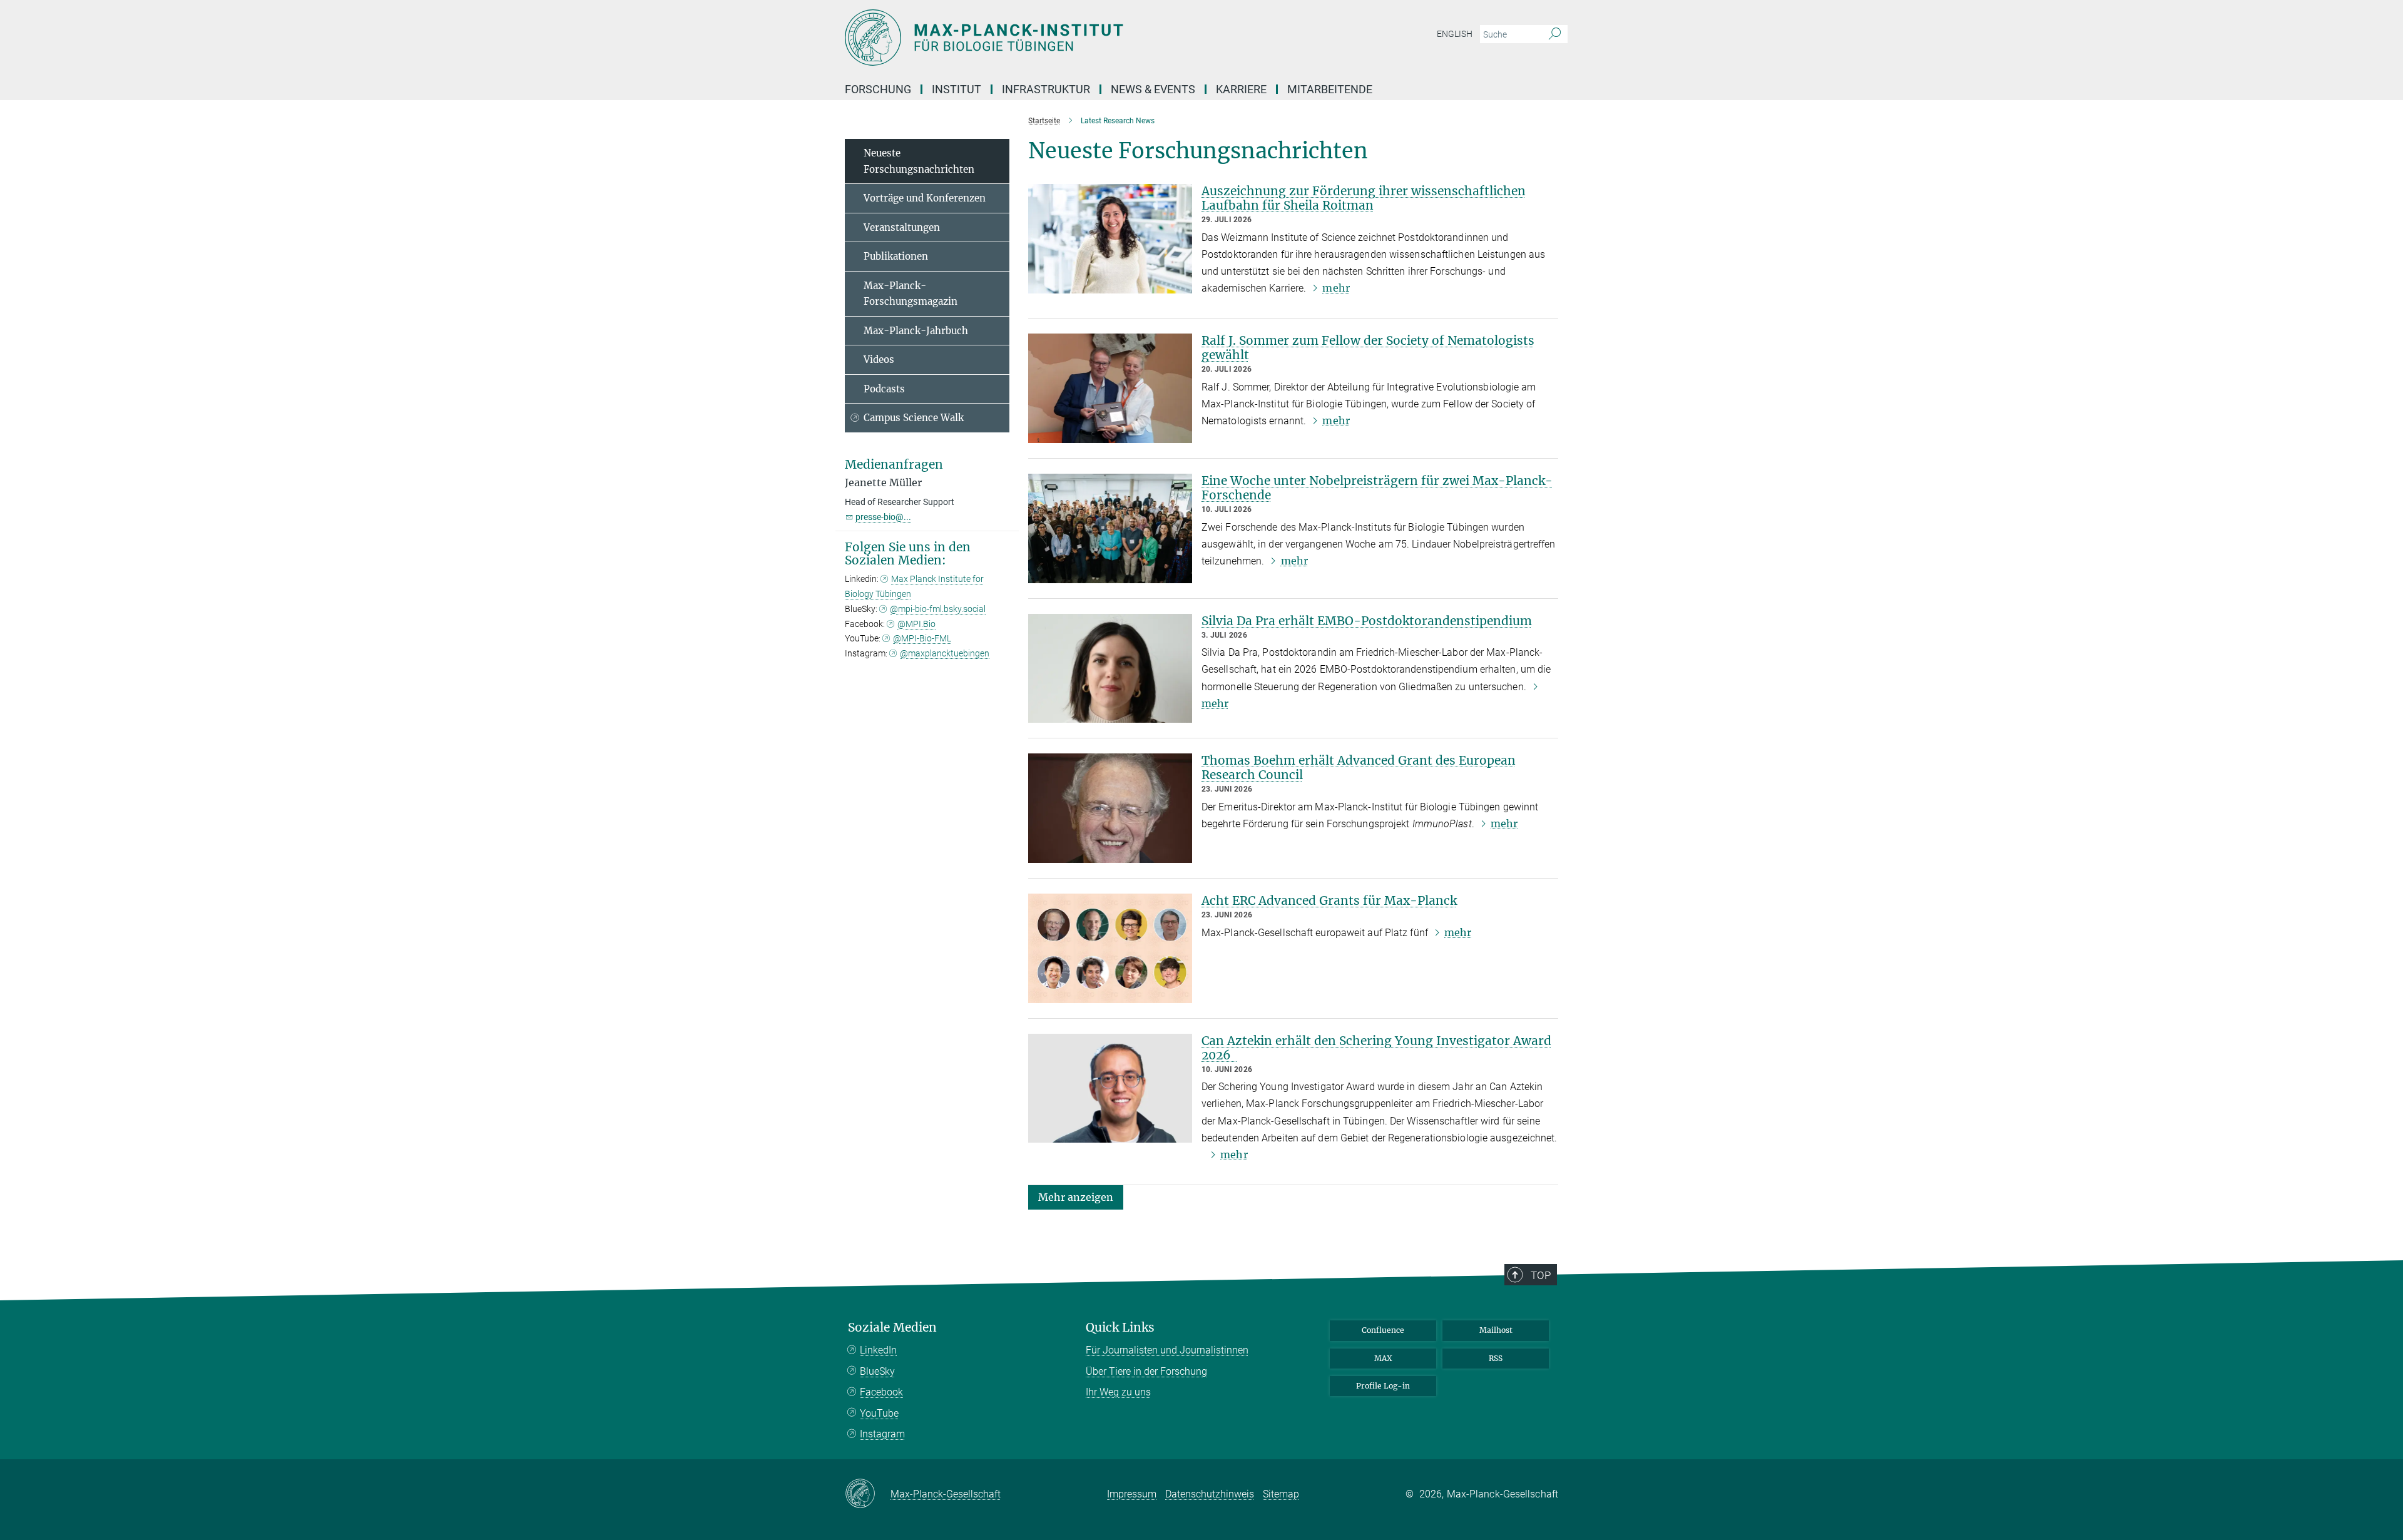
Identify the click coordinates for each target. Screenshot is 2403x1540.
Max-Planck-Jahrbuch (916, 331)
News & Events (1153, 89)
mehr (1336, 288)
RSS (1496, 1358)
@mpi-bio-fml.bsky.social (938, 609)
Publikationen (896, 256)
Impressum (1132, 1494)
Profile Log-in (1383, 1386)
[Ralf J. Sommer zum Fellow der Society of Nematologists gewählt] (1110, 388)
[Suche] (1555, 34)
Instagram (882, 1434)
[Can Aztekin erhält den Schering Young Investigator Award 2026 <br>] (1110, 1089)
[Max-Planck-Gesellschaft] (868, 1494)
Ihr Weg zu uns (1118, 1392)
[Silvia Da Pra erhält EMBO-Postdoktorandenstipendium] (1110, 669)
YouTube (879, 1413)
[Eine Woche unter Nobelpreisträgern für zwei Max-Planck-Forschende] (1110, 528)
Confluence (1383, 1330)
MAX (1383, 1358)
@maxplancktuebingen (945, 653)
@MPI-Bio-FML (922, 638)
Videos (879, 360)
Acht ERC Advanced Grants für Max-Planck (1329, 900)
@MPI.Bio (916, 624)
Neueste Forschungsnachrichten (919, 161)
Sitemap (1281, 1494)
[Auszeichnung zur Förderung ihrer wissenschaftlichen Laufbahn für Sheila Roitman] (1110, 239)
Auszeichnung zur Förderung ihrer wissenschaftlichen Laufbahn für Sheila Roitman (1364, 198)
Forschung (878, 89)
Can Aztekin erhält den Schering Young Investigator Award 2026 (1376, 1048)
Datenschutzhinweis (1210, 1494)
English (1455, 34)
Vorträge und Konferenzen (925, 198)
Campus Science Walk (914, 418)
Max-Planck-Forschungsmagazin (911, 294)
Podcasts (884, 389)
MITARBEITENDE (1330, 89)
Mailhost (1496, 1330)
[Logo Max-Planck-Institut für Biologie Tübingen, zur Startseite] (1079, 38)
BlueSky (877, 1371)
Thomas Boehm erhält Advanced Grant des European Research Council (1359, 767)
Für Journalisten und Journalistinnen (1167, 1350)
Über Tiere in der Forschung (1146, 1371)
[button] (1076, 1197)
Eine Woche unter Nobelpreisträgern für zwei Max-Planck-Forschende (1377, 488)
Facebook (881, 1392)
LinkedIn (878, 1350)
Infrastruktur (1046, 89)
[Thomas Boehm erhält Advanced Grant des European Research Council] (1110, 808)
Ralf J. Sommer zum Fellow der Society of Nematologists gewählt (1368, 348)
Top (1541, 1275)
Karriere (1241, 89)
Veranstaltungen (902, 227)
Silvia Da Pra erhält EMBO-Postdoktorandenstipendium (1367, 621)
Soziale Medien (892, 1328)
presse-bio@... (883, 517)
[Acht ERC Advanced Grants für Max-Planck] (1110, 948)
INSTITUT (957, 89)
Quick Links (1120, 1328)
